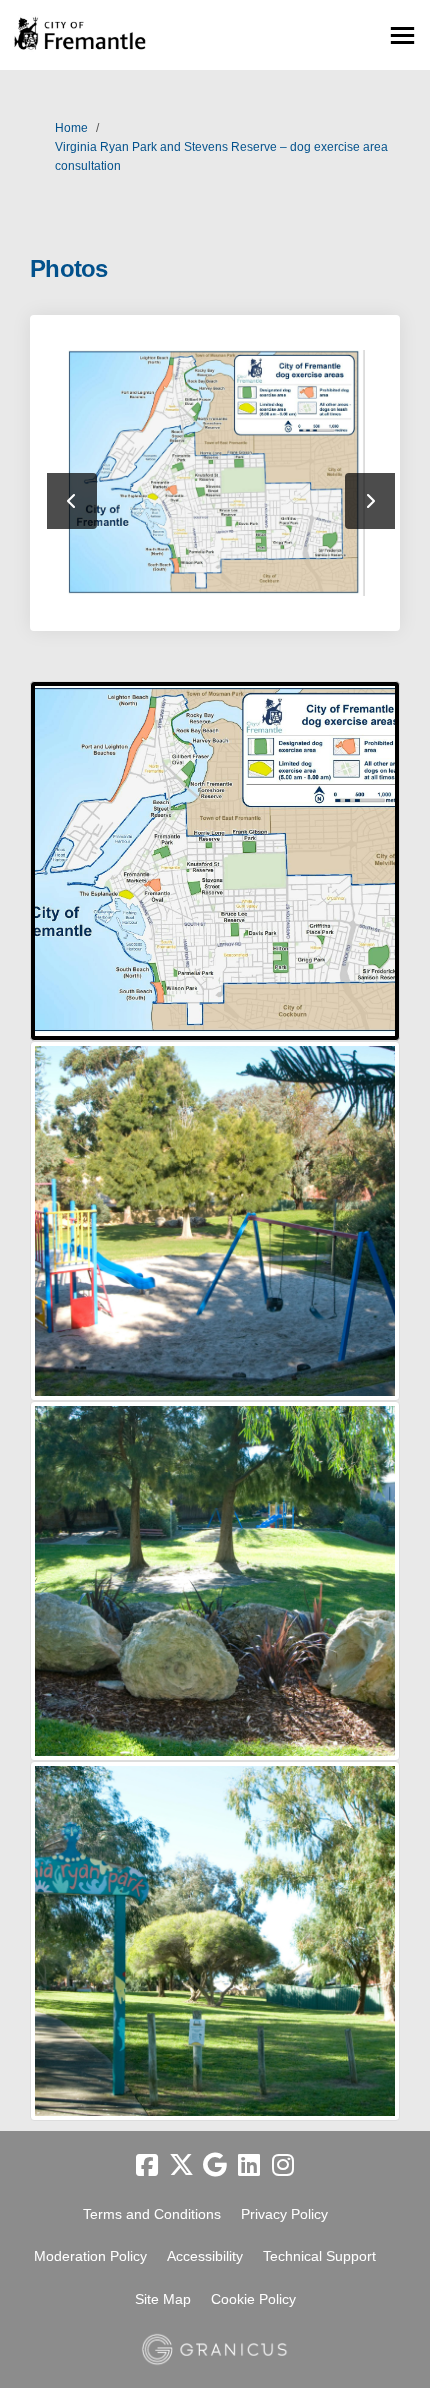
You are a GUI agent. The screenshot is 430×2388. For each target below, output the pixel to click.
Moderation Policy (90, 2256)
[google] (215, 2166)
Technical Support (319, 2256)
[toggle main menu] (402, 35)
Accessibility (205, 2256)
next (370, 501)
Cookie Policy (253, 2299)
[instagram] (283, 2166)
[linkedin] (249, 2166)
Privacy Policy (284, 2214)
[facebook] (147, 2166)
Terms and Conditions (152, 2214)
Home (71, 128)
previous (72, 501)
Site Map (163, 2299)
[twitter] (181, 2166)
